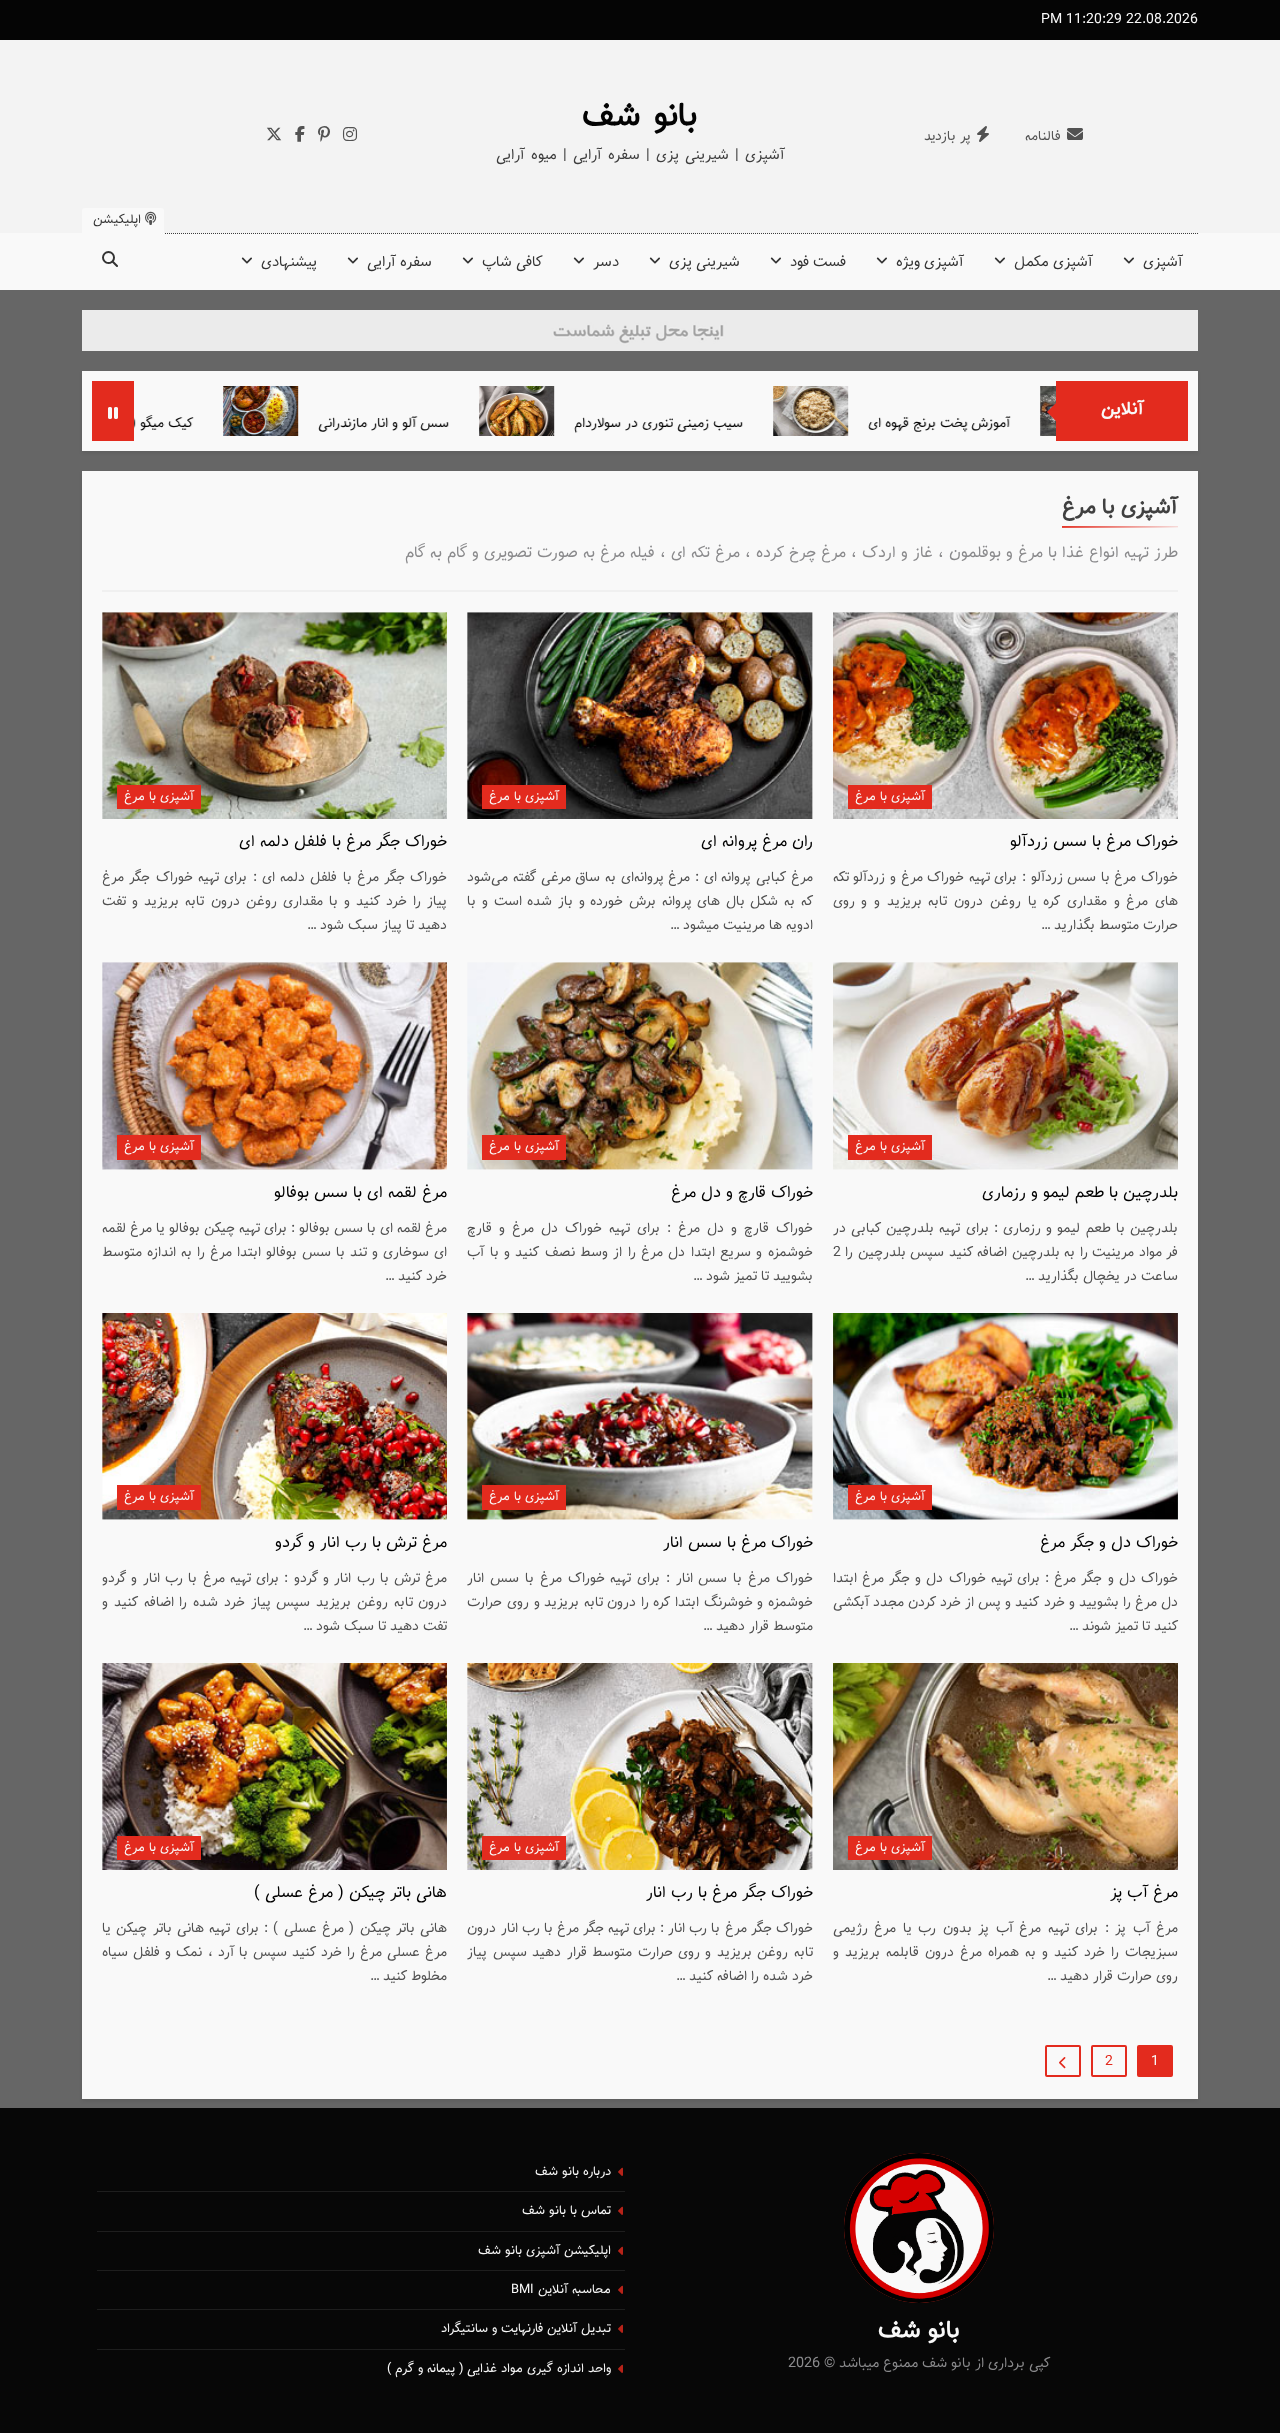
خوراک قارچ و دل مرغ (742, 1193)
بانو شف (640, 117)
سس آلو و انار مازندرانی (465, 423)
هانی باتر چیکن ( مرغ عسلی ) (350, 1893)
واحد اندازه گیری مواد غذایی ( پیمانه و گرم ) (499, 2369)
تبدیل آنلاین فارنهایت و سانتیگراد (526, 2329)
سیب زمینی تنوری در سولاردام (740, 423)
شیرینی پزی (704, 262)
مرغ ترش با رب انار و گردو (361, 1543)
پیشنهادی (289, 262)
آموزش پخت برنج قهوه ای (1021, 423)
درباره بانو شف (573, 2172)
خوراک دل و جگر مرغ (1109, 1543)
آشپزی (1163, 262)
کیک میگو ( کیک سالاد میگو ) (194, 423)
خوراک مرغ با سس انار (738, 1543)
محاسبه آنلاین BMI (561, 2290)
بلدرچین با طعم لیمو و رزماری (1080, 1193)
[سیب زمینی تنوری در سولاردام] (598, 411)
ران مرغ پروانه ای (757, 842)
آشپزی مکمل (1053, 262)
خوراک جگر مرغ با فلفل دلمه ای (343, 842)
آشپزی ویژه (930, 262)
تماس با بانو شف (566, 2211)
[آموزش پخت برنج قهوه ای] (892, 411)
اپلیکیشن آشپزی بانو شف (544, 2251)
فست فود (818, 262)
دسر (606, 262)
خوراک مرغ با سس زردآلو (1094, 842)
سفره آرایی (399, 262)
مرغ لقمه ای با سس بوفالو (360, 1193)
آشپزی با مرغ (890, 797)
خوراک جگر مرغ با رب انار (729, 1893)
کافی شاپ (512, 262)
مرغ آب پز (1144, 1893)
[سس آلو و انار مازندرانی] (342, 411)
